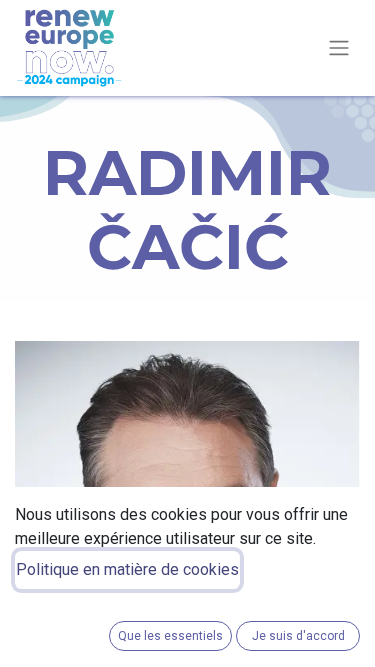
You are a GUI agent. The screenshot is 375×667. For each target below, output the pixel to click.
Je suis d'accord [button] (298, 636)
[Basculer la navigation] (339, 48)
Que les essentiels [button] (170, 636)
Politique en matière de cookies (127, 569)
